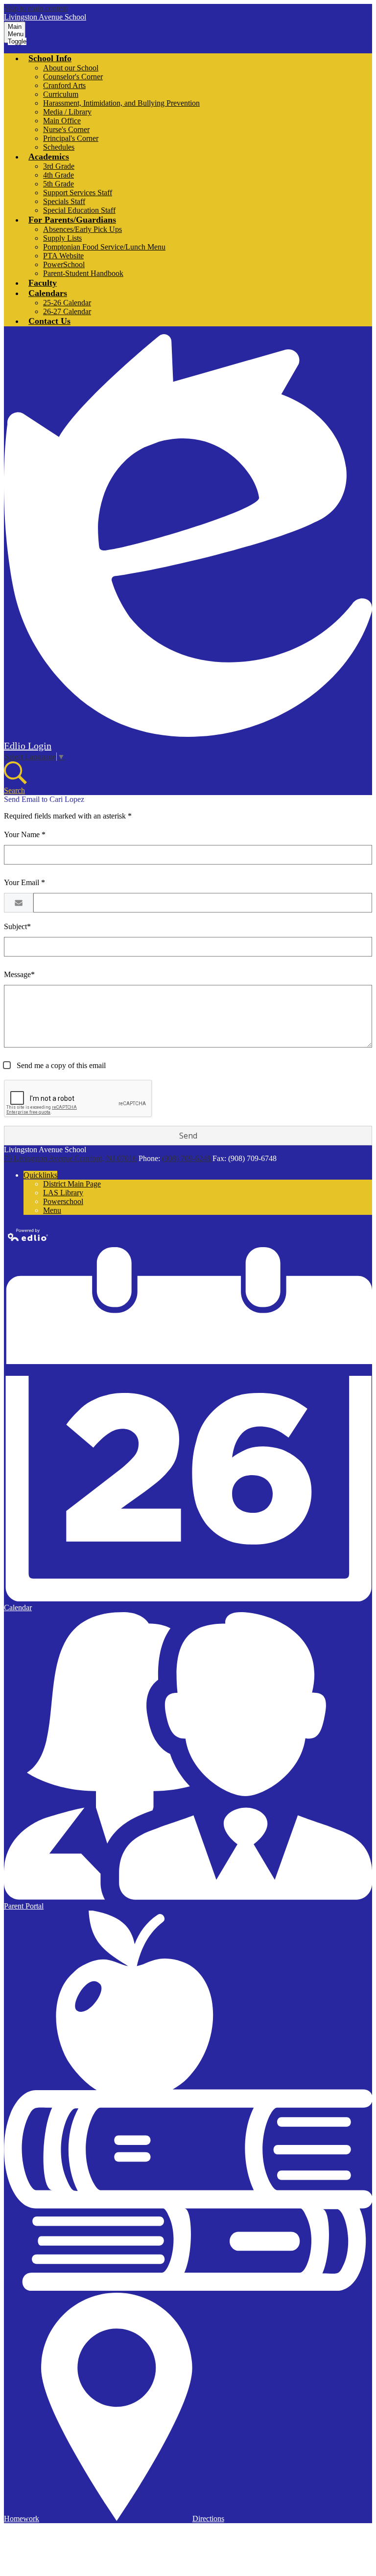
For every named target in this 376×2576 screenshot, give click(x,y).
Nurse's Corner (66, 129)
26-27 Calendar (67, 311)
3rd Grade (59, 166)
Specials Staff (64, 201)
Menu (52, 1210)
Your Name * (25, 834)
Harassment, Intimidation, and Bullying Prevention (121, 103)
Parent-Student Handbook (83, 273)
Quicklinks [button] (40, 1175)
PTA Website (63, 256)
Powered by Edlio (28, 1235)
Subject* (17, 926)
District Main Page (72, 1184)
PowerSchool (64, 264)
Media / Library (67, 112)
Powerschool (63, 1201)
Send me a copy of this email (60, 1065)
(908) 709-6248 (187, 1158)
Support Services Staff (78, 193)
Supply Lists (62, 238)
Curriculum (61, 94)
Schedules (59, 147)
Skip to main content (36, 8)
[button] (50, 58)
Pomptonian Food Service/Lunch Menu (104, 247)
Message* (19, 974)
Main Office (62, 121)
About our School (71, 68)
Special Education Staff (79, 210)
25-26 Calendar (67, 303)
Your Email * (24, 882)
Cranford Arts (64, 85)
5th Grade (59, 184)
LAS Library (63, 1193)
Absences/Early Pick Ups (82, 229)
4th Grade (59, 175)
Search (14, 790)
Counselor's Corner (73, 77)
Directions (208, 2519)
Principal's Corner (71, 138)
